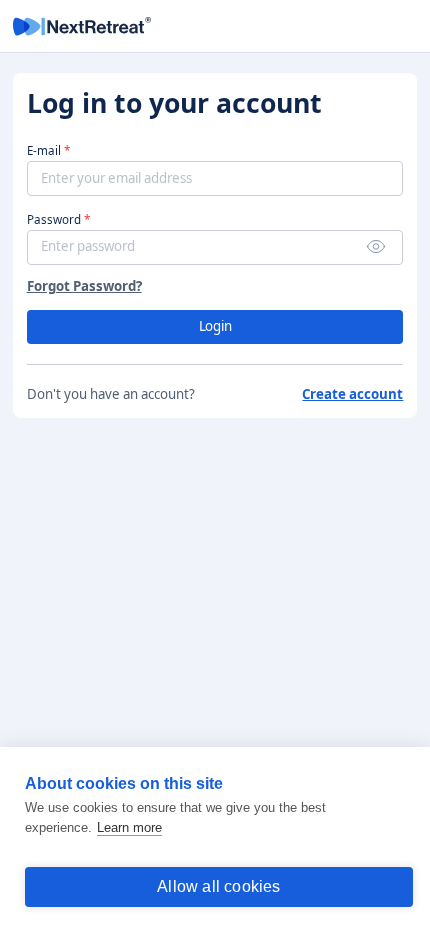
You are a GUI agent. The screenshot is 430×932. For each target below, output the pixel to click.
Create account (352, 394)
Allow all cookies (218, 886)
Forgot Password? (84, 286)
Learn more (129, 827)
